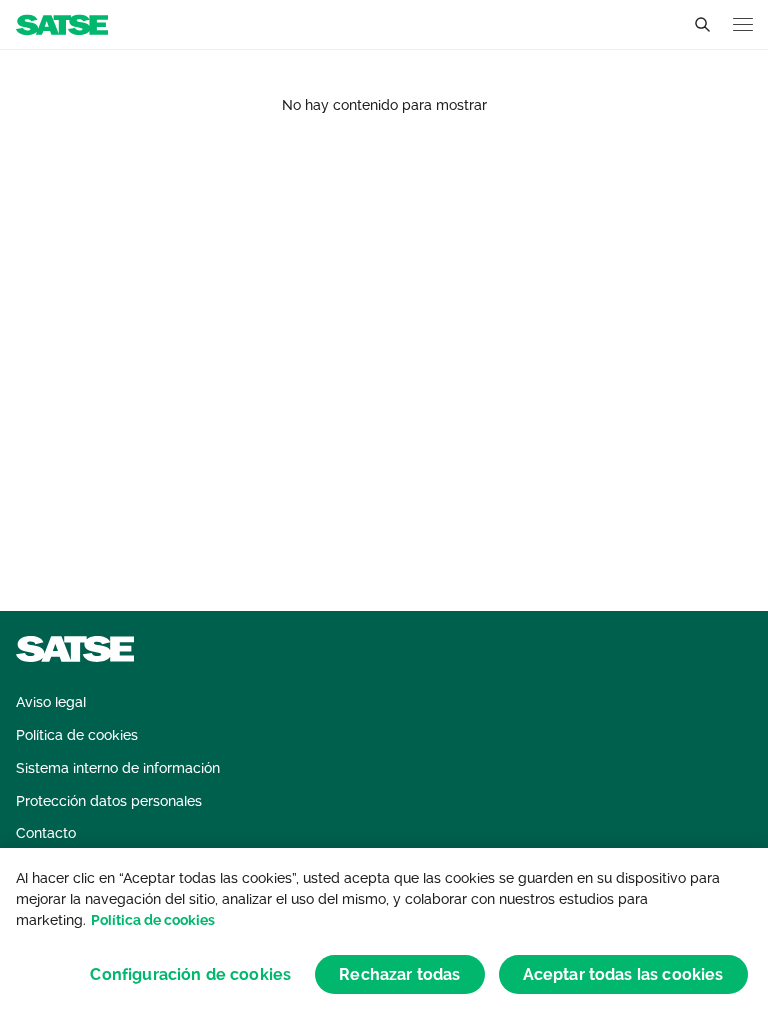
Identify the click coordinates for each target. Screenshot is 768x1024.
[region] (384, 936)
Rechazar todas (399, 974)
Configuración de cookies (190, 974)
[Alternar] (702, 25)
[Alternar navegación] (743, 24)
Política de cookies (153, 920)
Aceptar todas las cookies (623, 974)
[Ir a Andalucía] (62, 23)
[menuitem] (51, 702)
